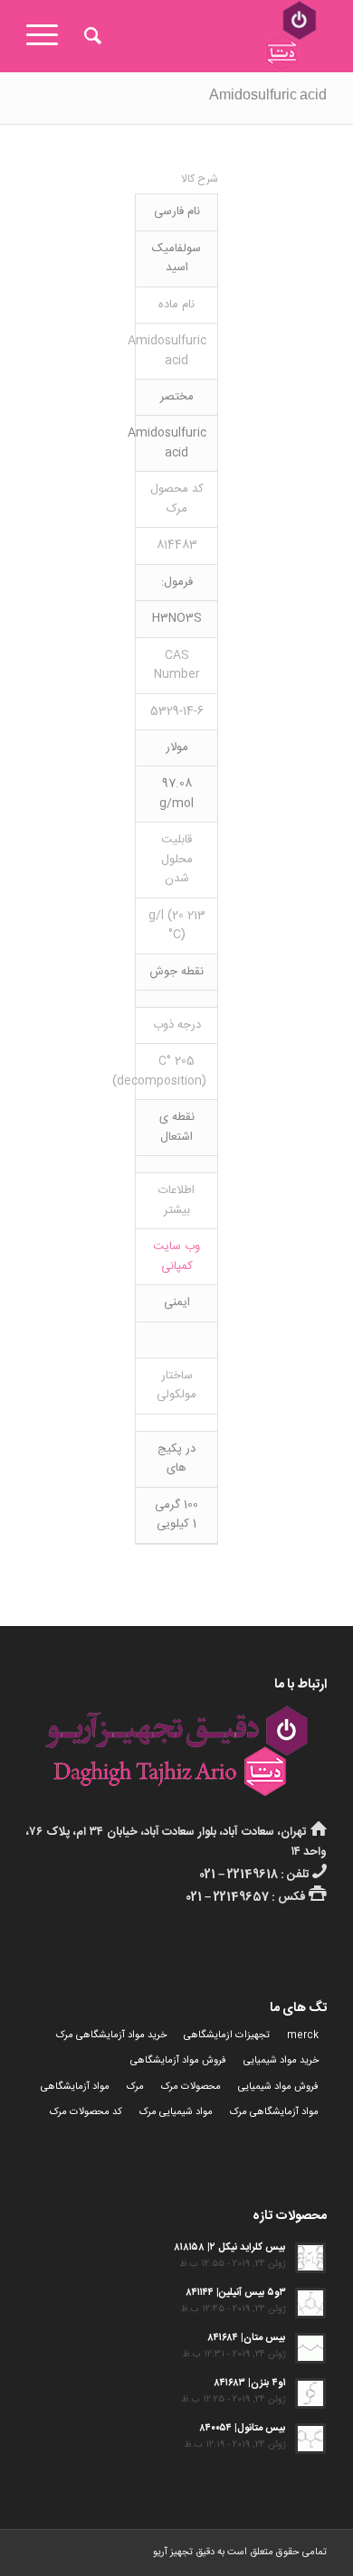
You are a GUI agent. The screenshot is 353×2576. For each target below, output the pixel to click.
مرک (135, 2087)
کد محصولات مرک (86, 2112)
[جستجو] (90, 36)
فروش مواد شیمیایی (278, 2087)
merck (303, 2035)
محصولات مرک (191, 2087)
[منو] (48, 36)
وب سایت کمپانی (176, 1256)
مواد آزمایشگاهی (75, 2087)
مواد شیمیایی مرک (176, 2112)
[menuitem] (90, 36)
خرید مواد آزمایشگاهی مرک (111, 2035)
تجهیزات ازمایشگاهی (227, 2035)
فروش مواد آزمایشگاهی (178, 2061)
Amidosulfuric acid (268, 98)
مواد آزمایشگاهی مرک (274, 2112)
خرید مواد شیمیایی (281, 2061)
